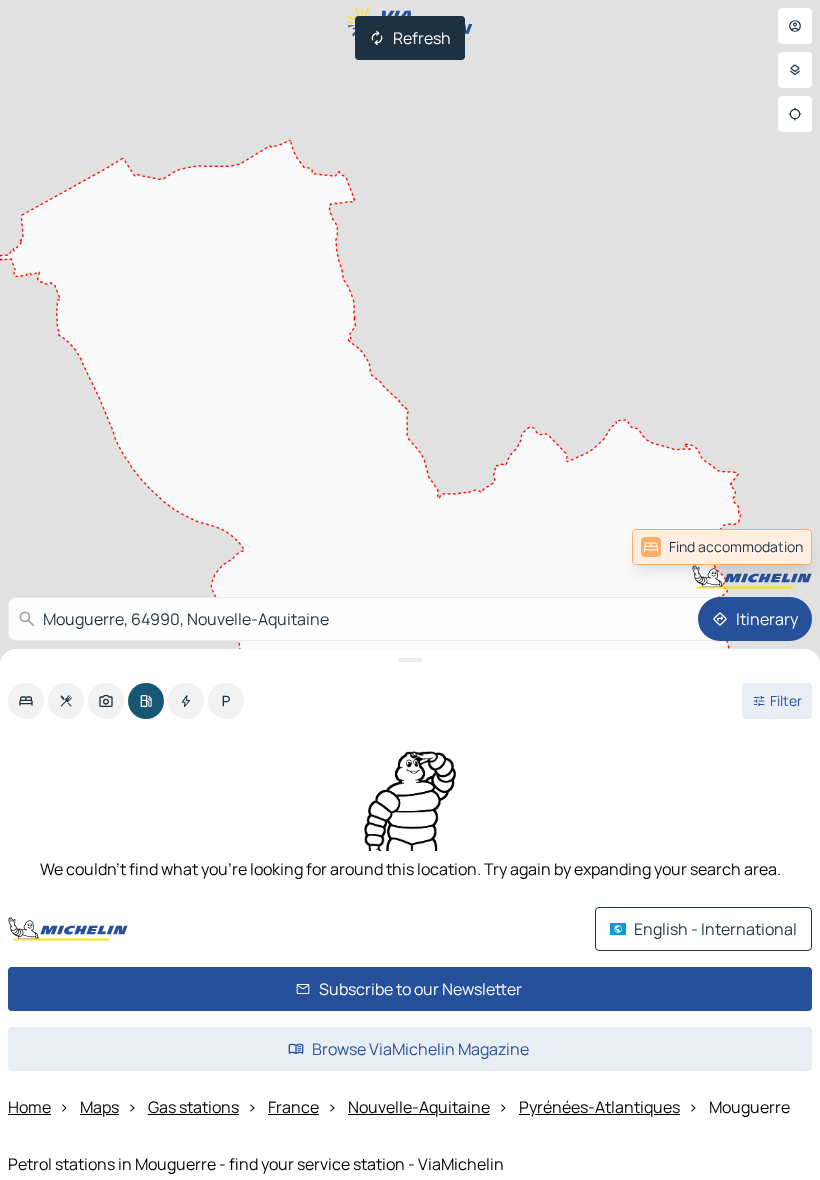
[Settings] (795, 70)
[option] (26, 701)
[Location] (795, 114)
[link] (768, 547)
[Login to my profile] (795, 26)
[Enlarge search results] (410, 660)
